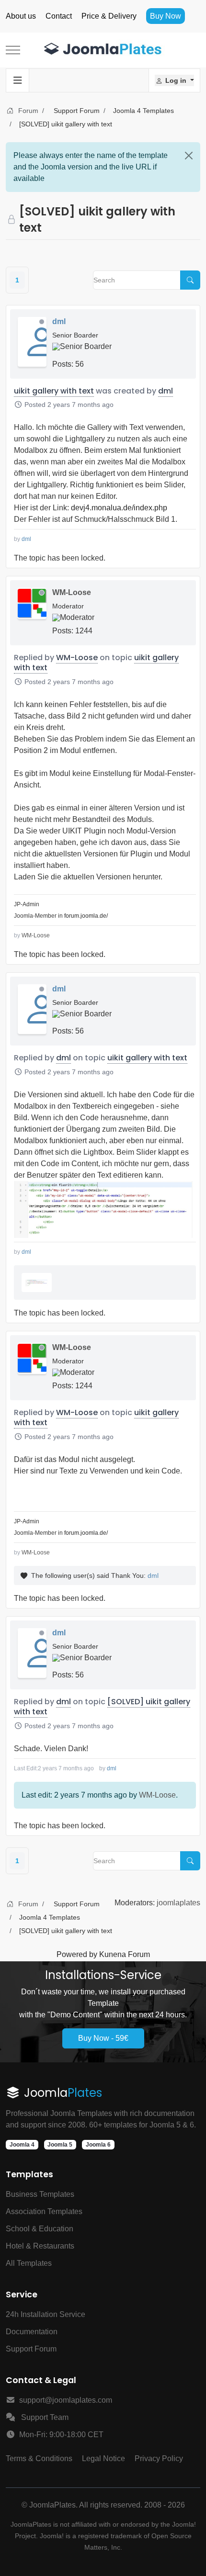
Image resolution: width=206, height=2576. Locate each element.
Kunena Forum (125, 1954)
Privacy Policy (159, 2458)
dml (59, 321)
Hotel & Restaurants (40, 2246)
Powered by (77, 1954)
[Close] (189, 156)
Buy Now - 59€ (103, 2038)
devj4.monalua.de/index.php (119, 508)
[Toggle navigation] (18, 80)
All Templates (29, 2263)
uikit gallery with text (54, 391)
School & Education (40, 2229)
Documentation (32, 2332)
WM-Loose (72, 592)
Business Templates (40, 2194)
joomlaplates (178, 1903)
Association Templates (44, 2211)
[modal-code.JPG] (105, 1209)
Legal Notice (103, 2458)
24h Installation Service (46, 2314)
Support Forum (31, 2349)
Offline (42, 322)
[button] (174, 80)
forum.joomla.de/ (86, 916)
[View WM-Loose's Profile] (32, 603)
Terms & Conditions (39, 2458)
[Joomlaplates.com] (103, 50)
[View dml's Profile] (32, 342)
